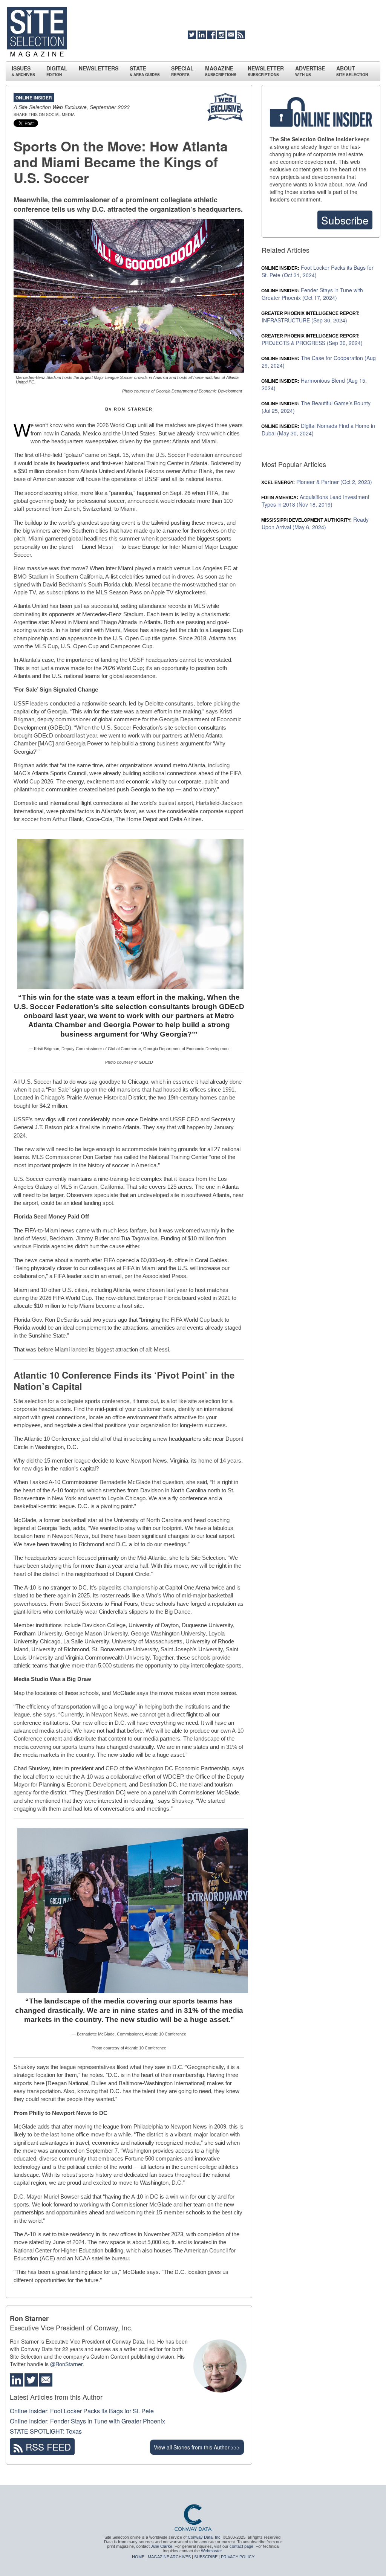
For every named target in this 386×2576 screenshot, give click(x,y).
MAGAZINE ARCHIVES (169, 2557)
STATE (145, 71)
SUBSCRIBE (206, 2557)
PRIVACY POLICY (238, 2557)
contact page (241, 2546)
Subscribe (345, 220)
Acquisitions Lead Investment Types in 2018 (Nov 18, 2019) (316, 501)
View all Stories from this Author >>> (197, 2447)
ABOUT (352, 71)
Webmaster (211, 2551)
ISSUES (23, 71)
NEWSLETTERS (99, 68)
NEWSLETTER (266, 71)
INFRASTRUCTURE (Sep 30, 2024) (311, 317)
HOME (138, 2557)
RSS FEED (47, 2447)
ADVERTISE (310, 71)
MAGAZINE (221, 71)
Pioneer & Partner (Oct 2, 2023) (317, 482)
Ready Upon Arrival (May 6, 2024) (315, 523)
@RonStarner (66, 2364)
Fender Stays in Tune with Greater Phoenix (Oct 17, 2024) (312, 294)
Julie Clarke (162, 2546)
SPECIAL (182, 71)
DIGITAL (57, 71)
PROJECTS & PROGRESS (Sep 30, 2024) (312, 340)
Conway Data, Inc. (205, 2537)
